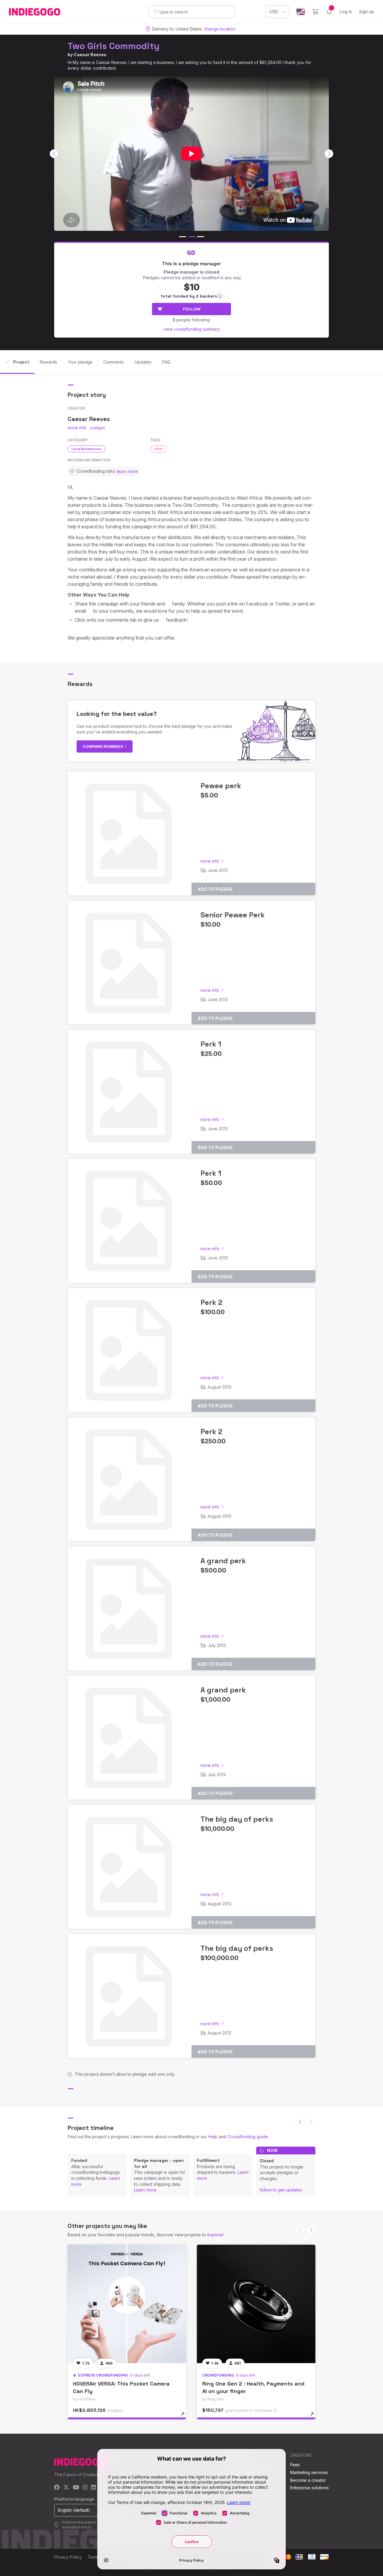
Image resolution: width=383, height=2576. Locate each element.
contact (97, 428)
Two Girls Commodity (114, 46)
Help (213, 2137)
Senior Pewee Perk (233, 915)
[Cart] (315, 12)
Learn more (145, 2190)
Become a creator (308, 2480)
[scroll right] (329, 154)
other (158, 449)
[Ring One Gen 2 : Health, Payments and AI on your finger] (256, 2304)
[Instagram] (85, 2488)
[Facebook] (57, 2488)
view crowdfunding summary (192, 329)
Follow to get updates (281, 2190)
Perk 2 (211, 1302)
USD (274, 12)
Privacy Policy (68, 2557)
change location (220, 29)
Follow (192, 309)
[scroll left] (54, 154)
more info (77, 428)
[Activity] (329, 12)
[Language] (301, 12)
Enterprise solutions (310, 2488)
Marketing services (309, 2472)
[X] (66, 2488)
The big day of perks (237, 1819)
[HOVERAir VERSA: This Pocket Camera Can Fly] (127, 2304)
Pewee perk (221, 786)
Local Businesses (86, 449)
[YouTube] (76, 2488)
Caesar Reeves (90, 55)
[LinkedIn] (93, 2488)
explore (215, 2235)
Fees (295, 2465)
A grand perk (223, 1561)
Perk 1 (211, 1044)
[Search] (156, 11)
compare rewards (103, 746)
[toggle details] (186, 2417)
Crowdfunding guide (248, 2137)
